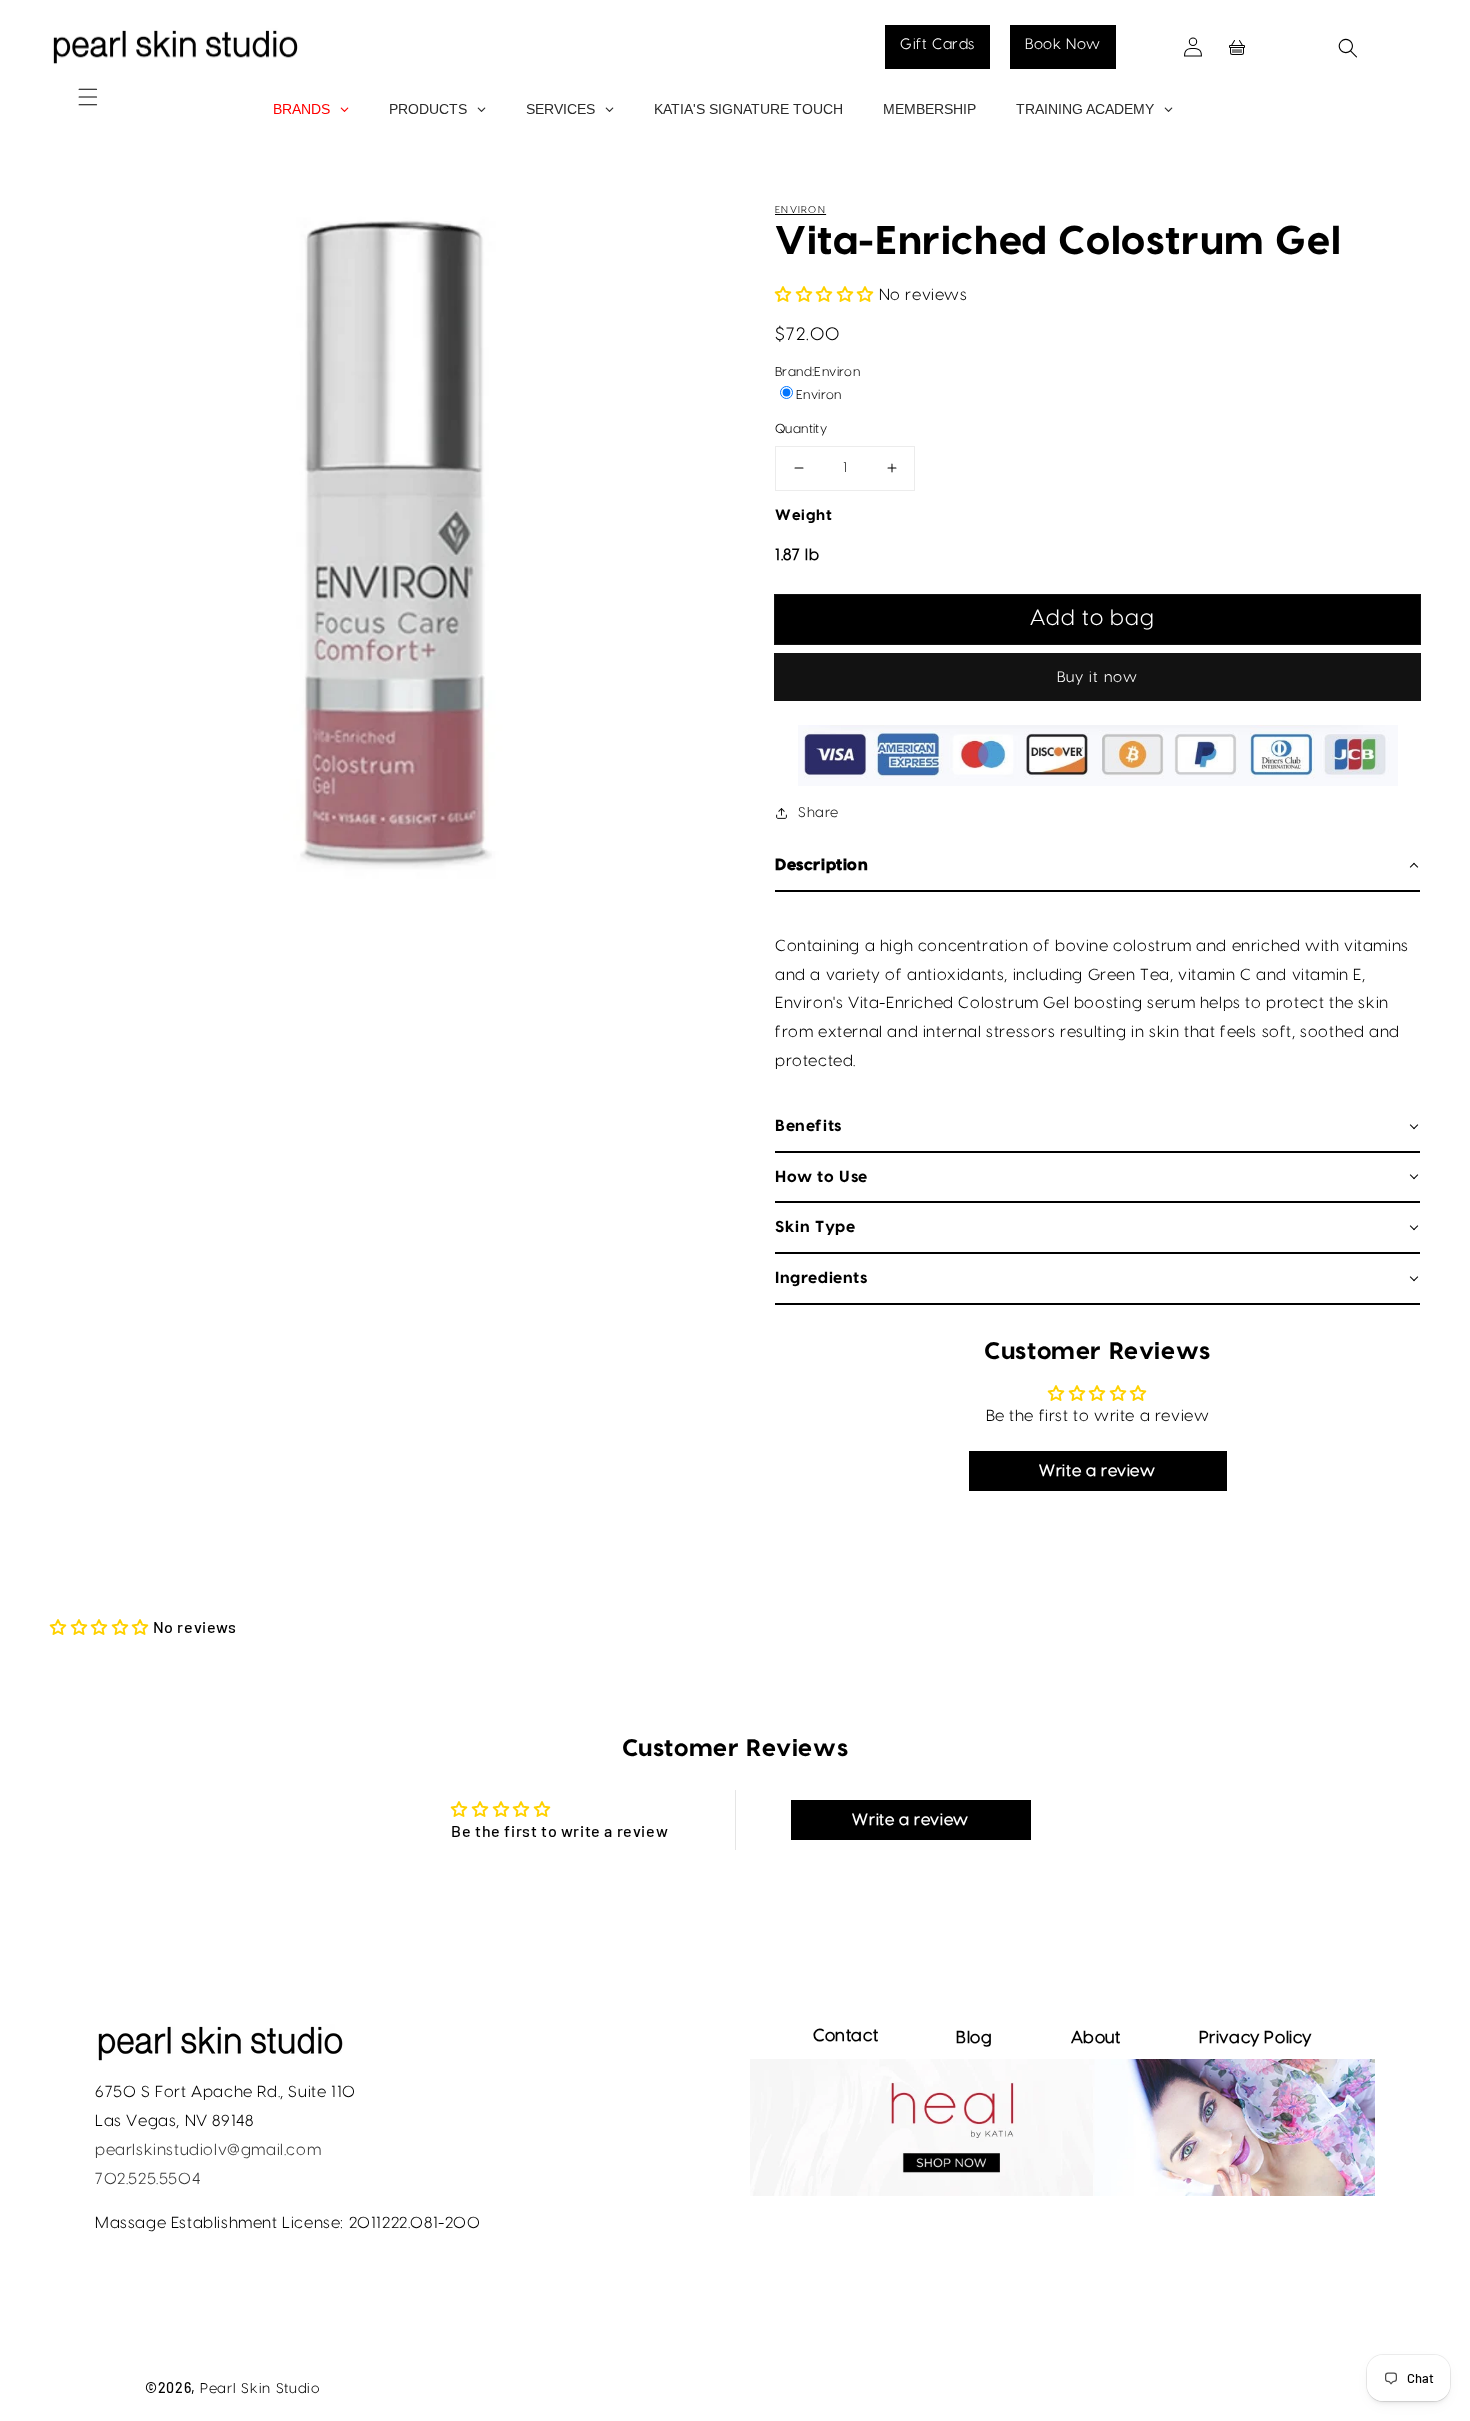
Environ (800, 210)
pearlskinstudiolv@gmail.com (208, 2150)
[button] (63, 77)
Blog (974, 2037)
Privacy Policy (1255, 2037)
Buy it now (1097, 677)
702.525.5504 (147, 2179)
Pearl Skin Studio (260, 2389)
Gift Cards (937, 44)
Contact (845, 2035)
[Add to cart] (1097, 619)
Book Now (1063, 44)
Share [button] (818, 813)
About (1096, 2037)
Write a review (1097, 1471)
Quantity (801, 429)
